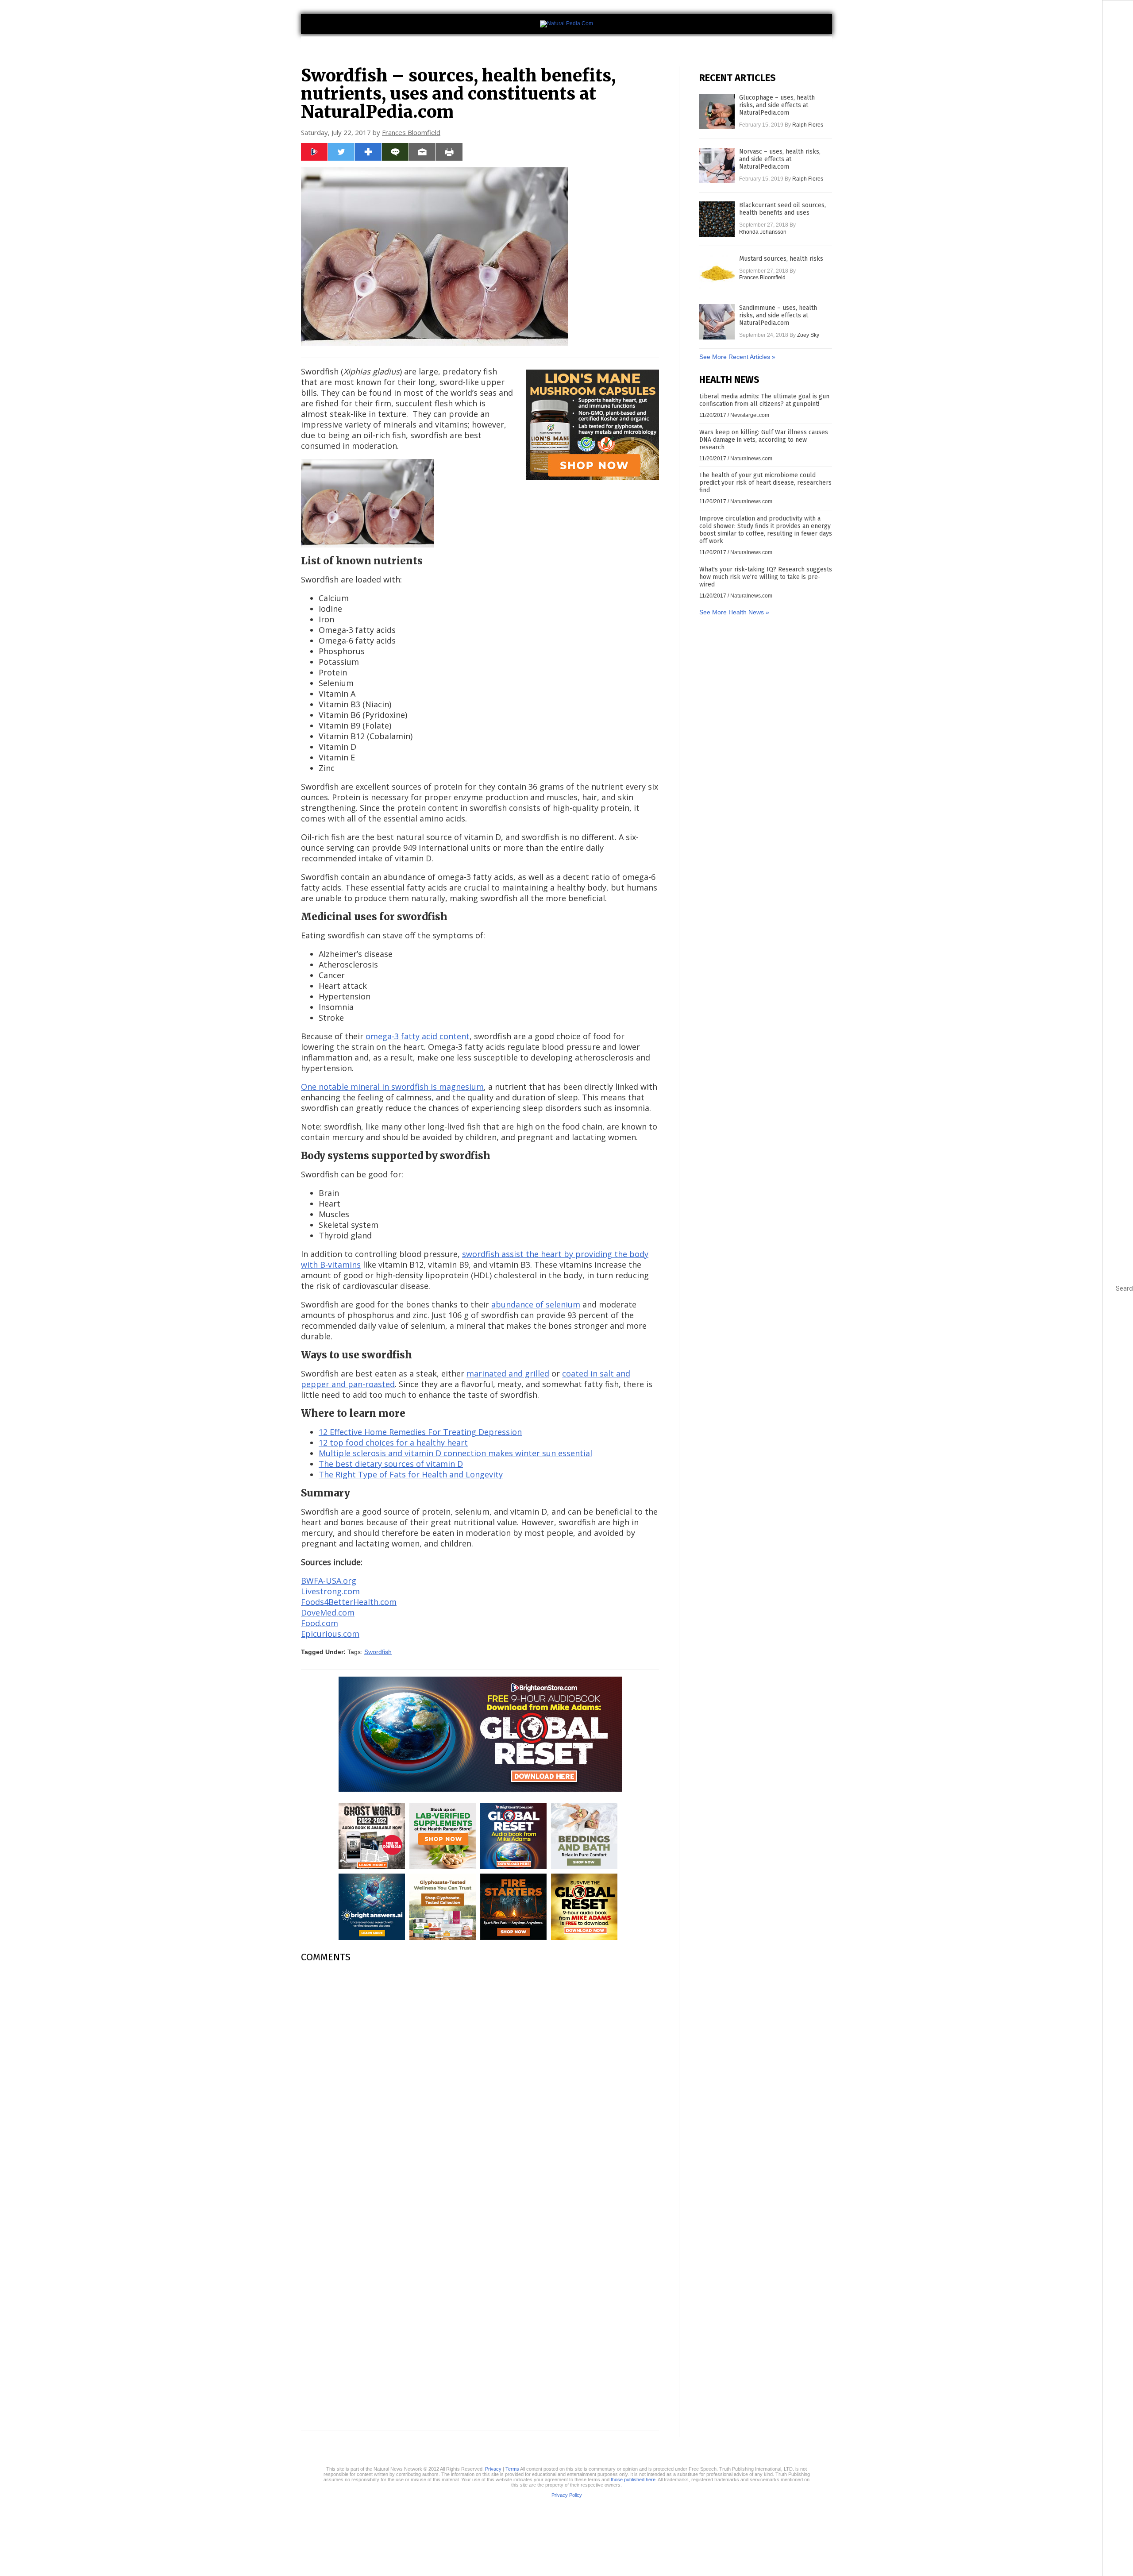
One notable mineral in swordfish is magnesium (392, 1087)
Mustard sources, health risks (781, 259)
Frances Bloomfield (411, 132)
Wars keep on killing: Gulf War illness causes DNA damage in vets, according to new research (764, 440)
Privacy (493, 2469)
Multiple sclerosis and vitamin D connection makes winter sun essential (455, 1453)
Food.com (320, 1623)
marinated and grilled (508, 1373)
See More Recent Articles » (737, 357)
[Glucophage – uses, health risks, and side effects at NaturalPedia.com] (717, 112)
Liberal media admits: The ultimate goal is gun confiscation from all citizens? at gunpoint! (764, 400)
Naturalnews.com (751, 459)
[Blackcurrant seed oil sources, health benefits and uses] (717, 219)
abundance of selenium (536, 1304)
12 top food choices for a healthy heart (393, 1442)
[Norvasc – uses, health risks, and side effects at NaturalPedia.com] (717, 166)
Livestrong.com (330, 1591)
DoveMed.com (328, 1612)
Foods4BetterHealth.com (349, 1602)
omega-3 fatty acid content (418, 1036)
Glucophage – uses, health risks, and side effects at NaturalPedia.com (777, 105)
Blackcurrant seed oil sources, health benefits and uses (782, 209)
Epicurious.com (330, 1634)
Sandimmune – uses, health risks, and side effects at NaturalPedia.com (778, 315)
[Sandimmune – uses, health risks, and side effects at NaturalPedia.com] (717, 322)
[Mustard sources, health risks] (717, 273)
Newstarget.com (750, 415)
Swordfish (378, 1652)
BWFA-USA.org (329, 1581)
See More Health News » (734, 612)
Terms (512, 2469)
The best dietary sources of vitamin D (391, 1464)
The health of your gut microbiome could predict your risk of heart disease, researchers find (765, 483)
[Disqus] (480, 2081)
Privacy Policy (567, 2495)
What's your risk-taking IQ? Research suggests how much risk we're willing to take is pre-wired (766, 577)
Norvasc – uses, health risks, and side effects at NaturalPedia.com (780, 159)
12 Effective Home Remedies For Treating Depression (420, 1432)
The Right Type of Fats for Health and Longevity (411, 1474)
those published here (633, 2480)
